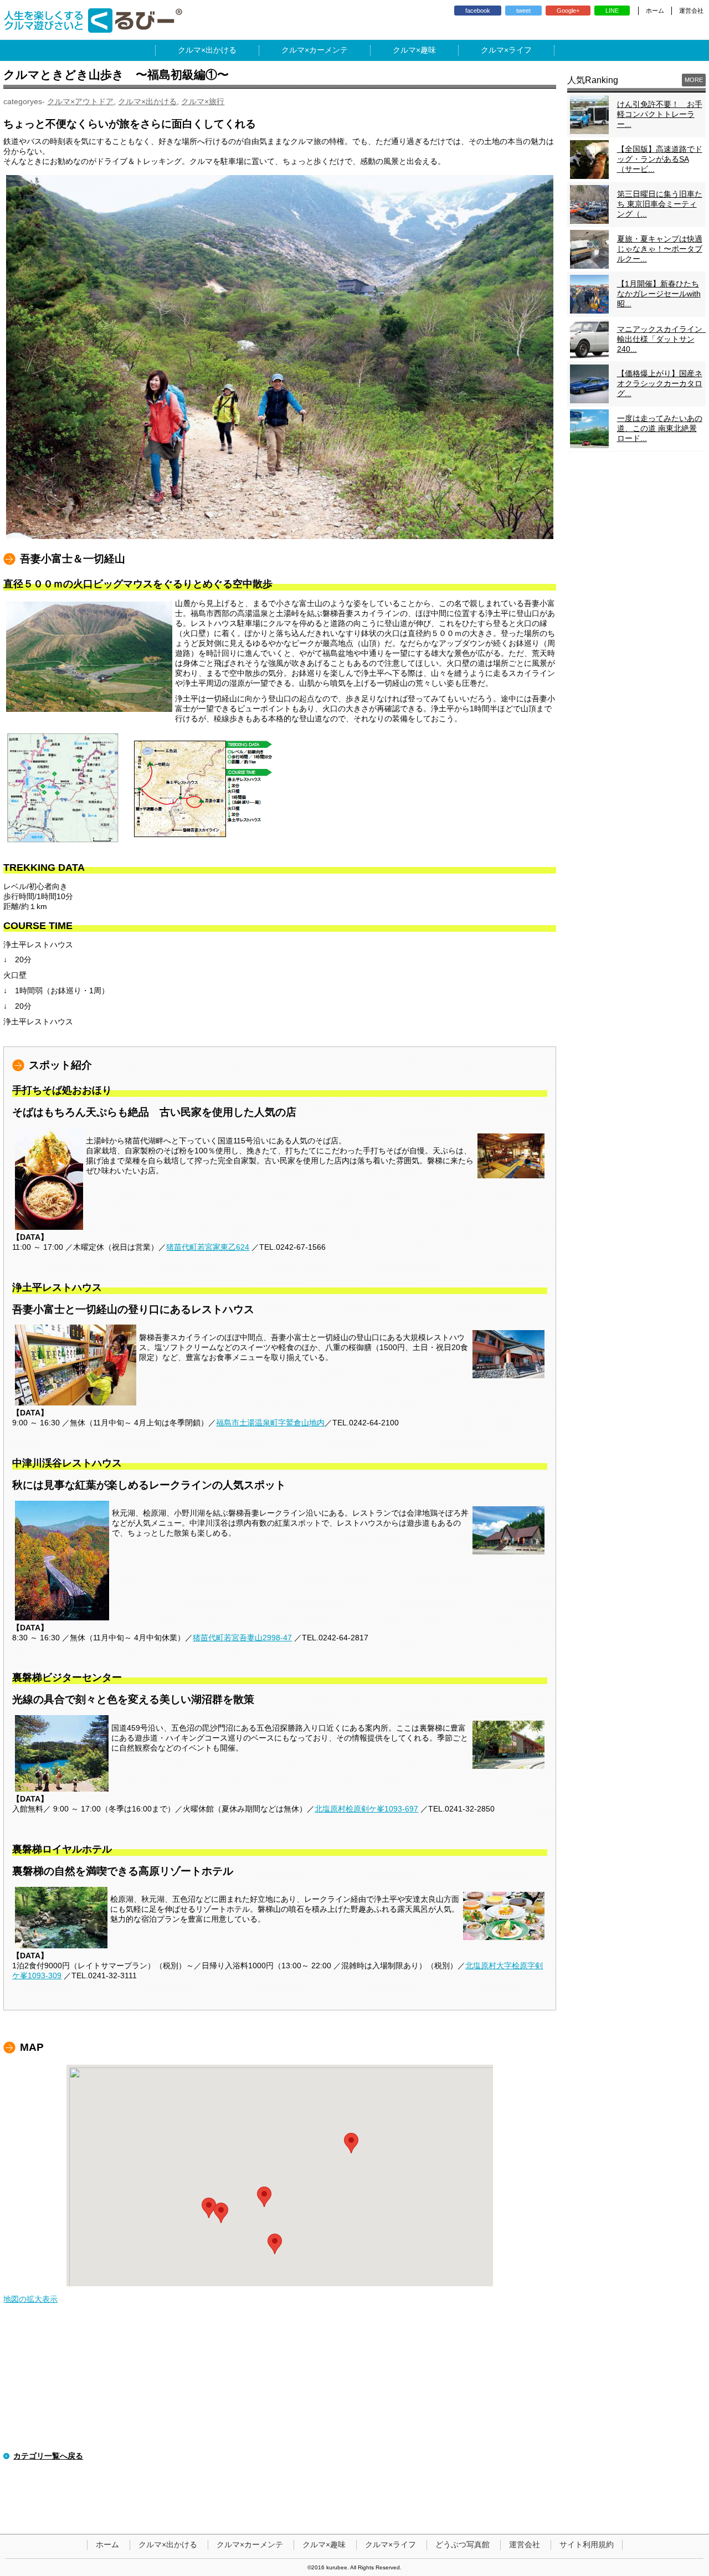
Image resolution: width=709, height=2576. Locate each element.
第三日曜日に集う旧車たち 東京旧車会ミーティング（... (660, 204)
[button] (275, 2244)
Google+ (568, 11)
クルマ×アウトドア (80, 101)
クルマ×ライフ (391, 2544)
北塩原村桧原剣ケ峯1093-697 (366, 1809)
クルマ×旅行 (203, 101)
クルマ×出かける (147, 101)
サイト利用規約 (587, 2544)
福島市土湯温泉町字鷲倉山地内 (270, 1423)
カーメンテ (328, 50)
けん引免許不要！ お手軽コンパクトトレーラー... (660, 114)
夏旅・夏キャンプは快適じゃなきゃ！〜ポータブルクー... (660, 249)
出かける (221, 50)
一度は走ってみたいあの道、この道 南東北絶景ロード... (660, 428)
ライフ (520, 50)
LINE (612, 11)
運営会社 (691, 11)
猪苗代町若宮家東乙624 (208, 1247)
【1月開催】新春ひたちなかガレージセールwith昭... (659, 294)
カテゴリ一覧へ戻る (48, 2456)
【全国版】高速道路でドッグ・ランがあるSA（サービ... (660, 159)
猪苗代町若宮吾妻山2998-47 (242, 1638)
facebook (478, 11)
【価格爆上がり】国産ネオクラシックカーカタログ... (660, 383)
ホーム (655, 11)
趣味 (428, 50)
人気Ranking (593, 80)
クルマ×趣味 (324, 2544)
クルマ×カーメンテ (250, 2544)
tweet (523, 11)
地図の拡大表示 (30, 2299)
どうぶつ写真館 (463, 2544)
